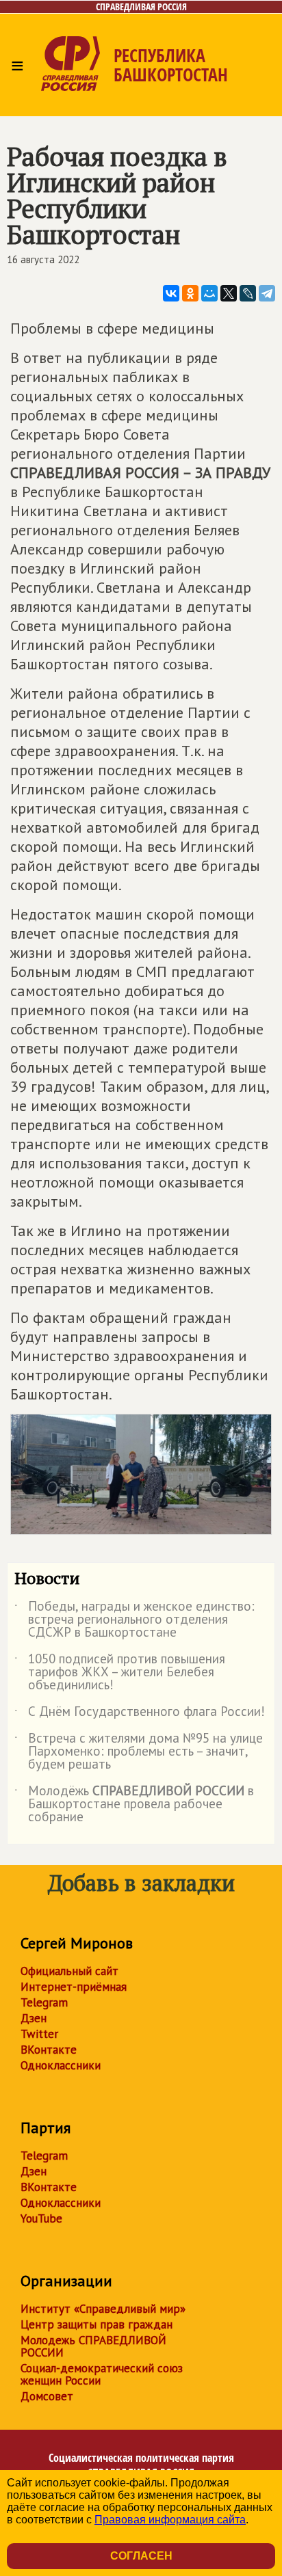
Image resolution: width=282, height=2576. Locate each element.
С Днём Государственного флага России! (140, 1714)
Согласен (141, 2556)
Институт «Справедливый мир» (103, 2309)
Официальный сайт (69, 1971)
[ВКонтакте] (171, 293)
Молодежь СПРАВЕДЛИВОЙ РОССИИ (93, 2346)
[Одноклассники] (190, 293)
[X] (229, 293)
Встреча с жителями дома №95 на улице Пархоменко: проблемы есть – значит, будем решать (139, 1752)
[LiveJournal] (248, 293)
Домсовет (47, 2396)
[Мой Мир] (209, 293)
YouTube (41, 2218)
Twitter (39, 2034)
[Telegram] (267, 293)
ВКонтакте (49, 2050)
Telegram (44, 2002)
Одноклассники (61, 2065)
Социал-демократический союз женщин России (102, 2374)
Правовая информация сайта (170, 2520)
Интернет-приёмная (74, 1987)
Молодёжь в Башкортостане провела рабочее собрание (134, 1804)
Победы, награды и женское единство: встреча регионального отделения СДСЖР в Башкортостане (134, 1620)
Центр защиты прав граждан (97, 2324)
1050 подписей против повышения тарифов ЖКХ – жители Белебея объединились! (120, 1673)
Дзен (34, 2018)
